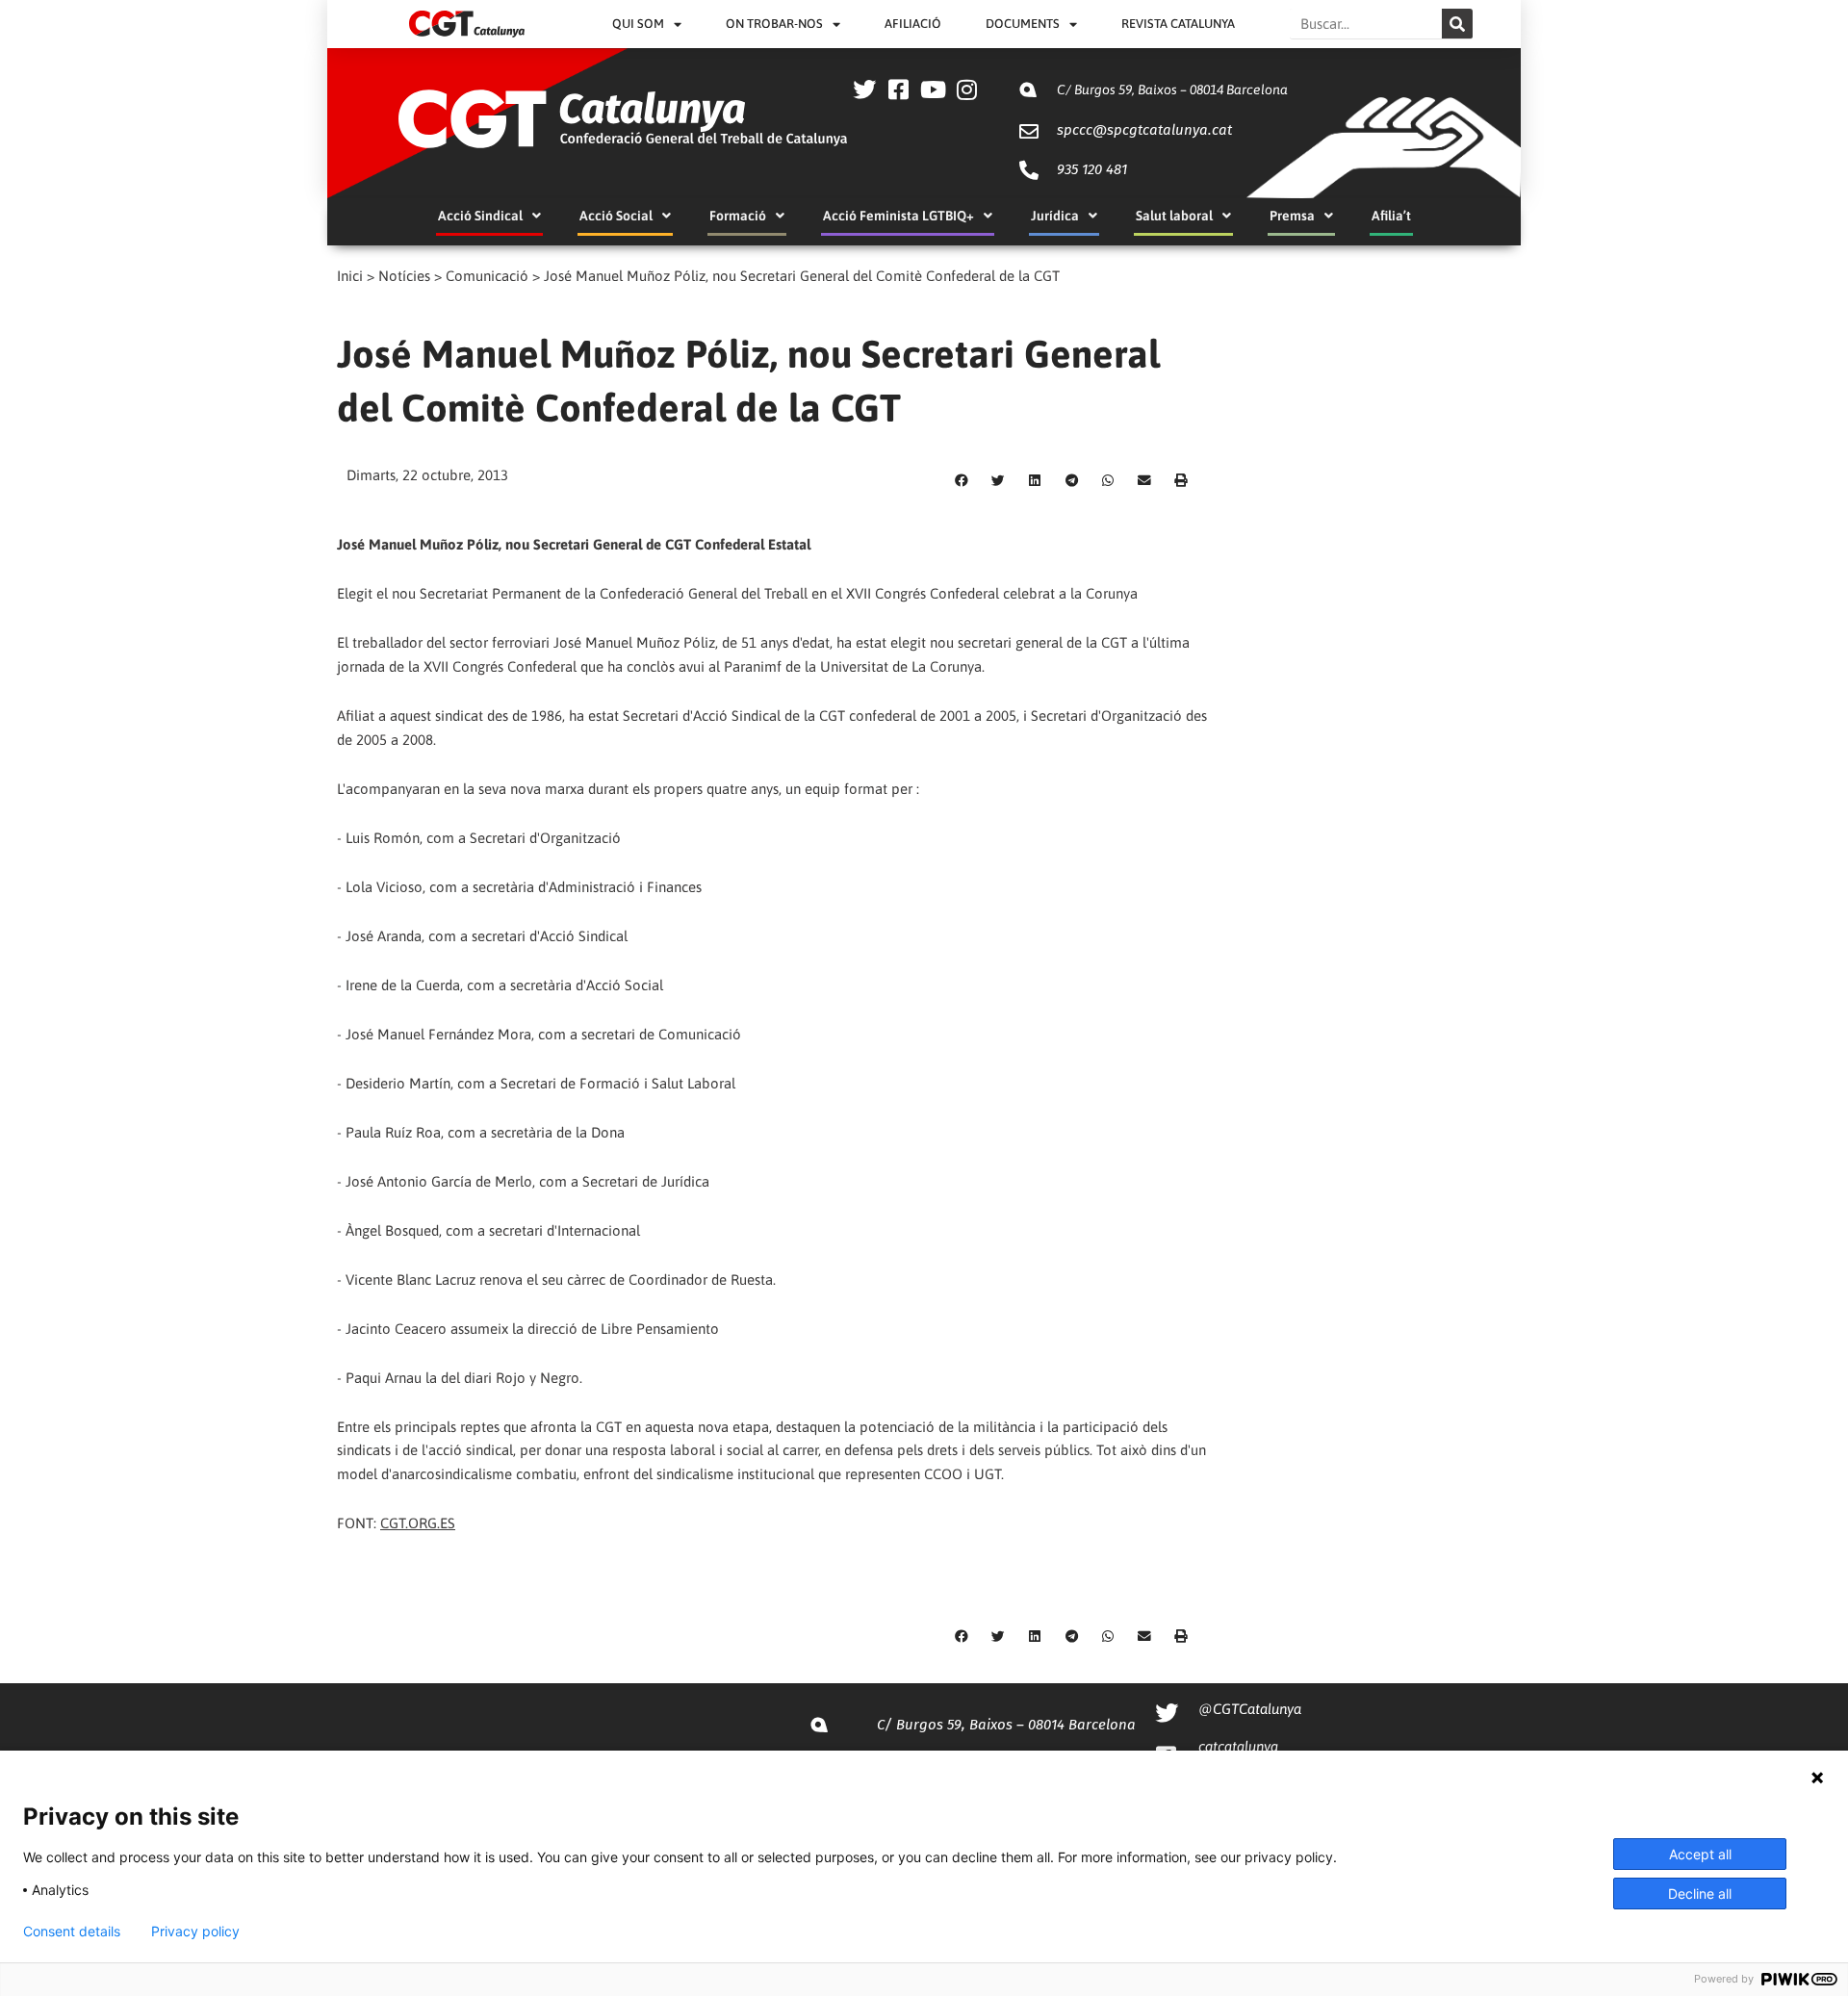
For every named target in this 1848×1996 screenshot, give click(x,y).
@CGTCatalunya (1250, 1709)
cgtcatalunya (1238, 1746)
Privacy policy (195, 1932)
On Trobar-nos (774, 24)
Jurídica (1055, 216)
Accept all (1700, 1854)
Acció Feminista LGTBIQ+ (898, 216)
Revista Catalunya (1178, 24)
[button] (962, 481)
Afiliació (913, 24)
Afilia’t (1391, 216)
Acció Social (616, 216)
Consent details (72, 1932)
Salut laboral (1174, 216)
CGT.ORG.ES (418, 1523)
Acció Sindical (480, 216)
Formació (738, 216)
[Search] (1457, 24)
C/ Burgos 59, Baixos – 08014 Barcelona (1172, 90)
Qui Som (638, 24)
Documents (1023, 24)
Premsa (1292, 216)
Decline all (1700, 1894)
